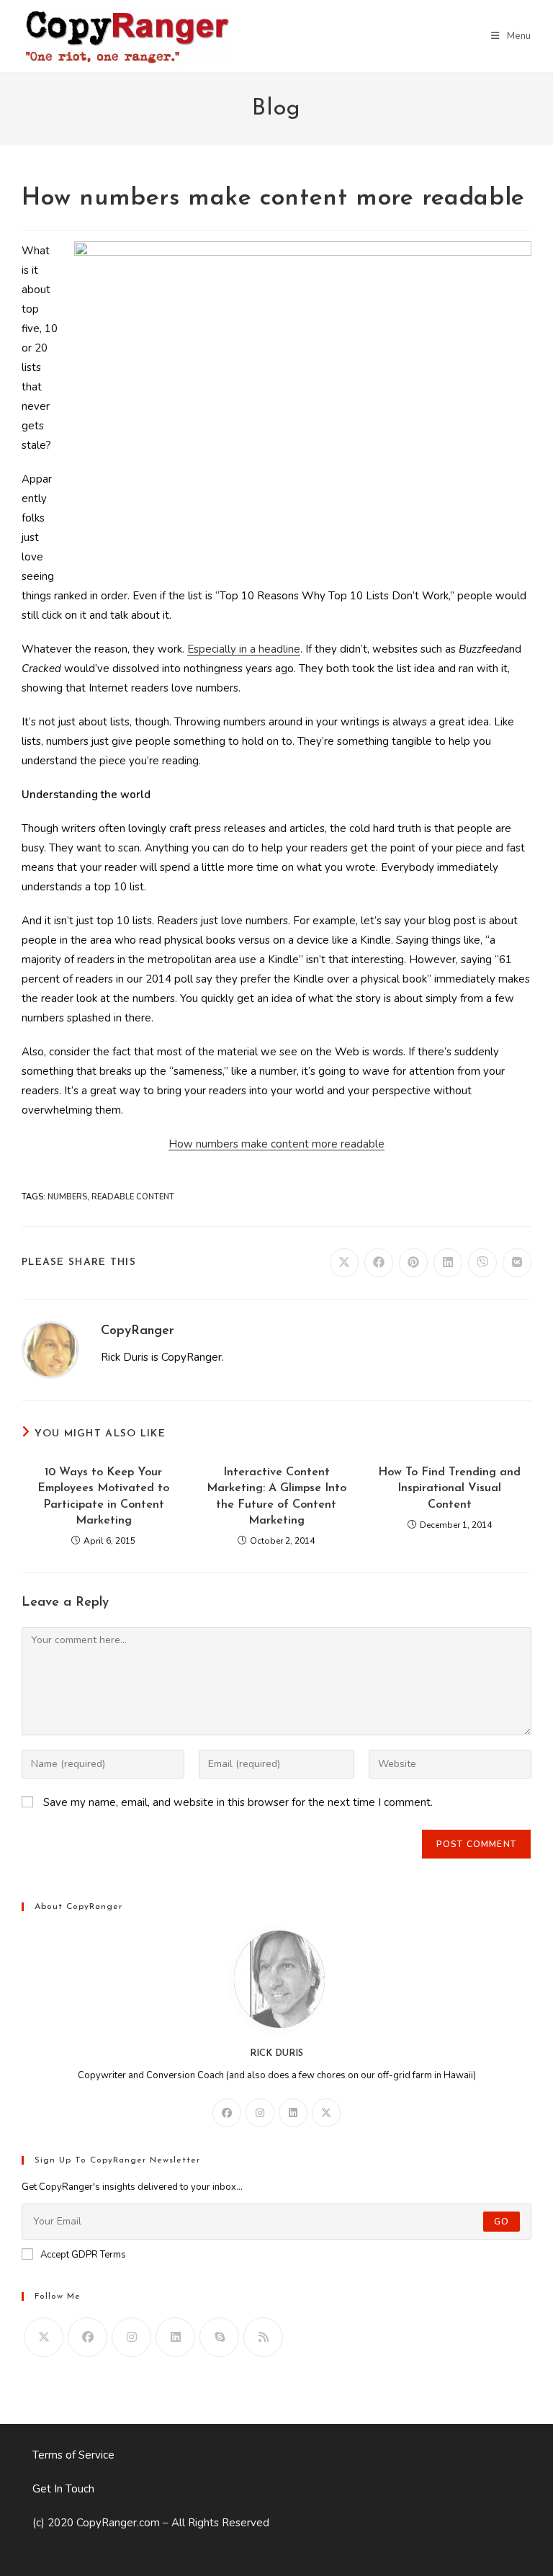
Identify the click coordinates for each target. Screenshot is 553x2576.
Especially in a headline (244, 649)
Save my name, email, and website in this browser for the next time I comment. (238, 1802)
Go (502, 2222)
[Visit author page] (50, 1349)
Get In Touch (63, 2489)
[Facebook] (227, 2113)
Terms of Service (73, 2455)
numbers (67, 1197)
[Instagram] (260, 2113)
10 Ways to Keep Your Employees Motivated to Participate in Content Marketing (103, 1497)
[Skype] (219, 2337)
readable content (133, 1197)
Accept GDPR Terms (83, 2255)
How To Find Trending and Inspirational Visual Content (449, 1489)
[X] (326, 2113)
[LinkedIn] (293, 2113)
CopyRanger (138, 1331)
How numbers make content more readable (276, 1144)
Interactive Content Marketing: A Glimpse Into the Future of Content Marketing (276, 1497)
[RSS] (263, 2337)
